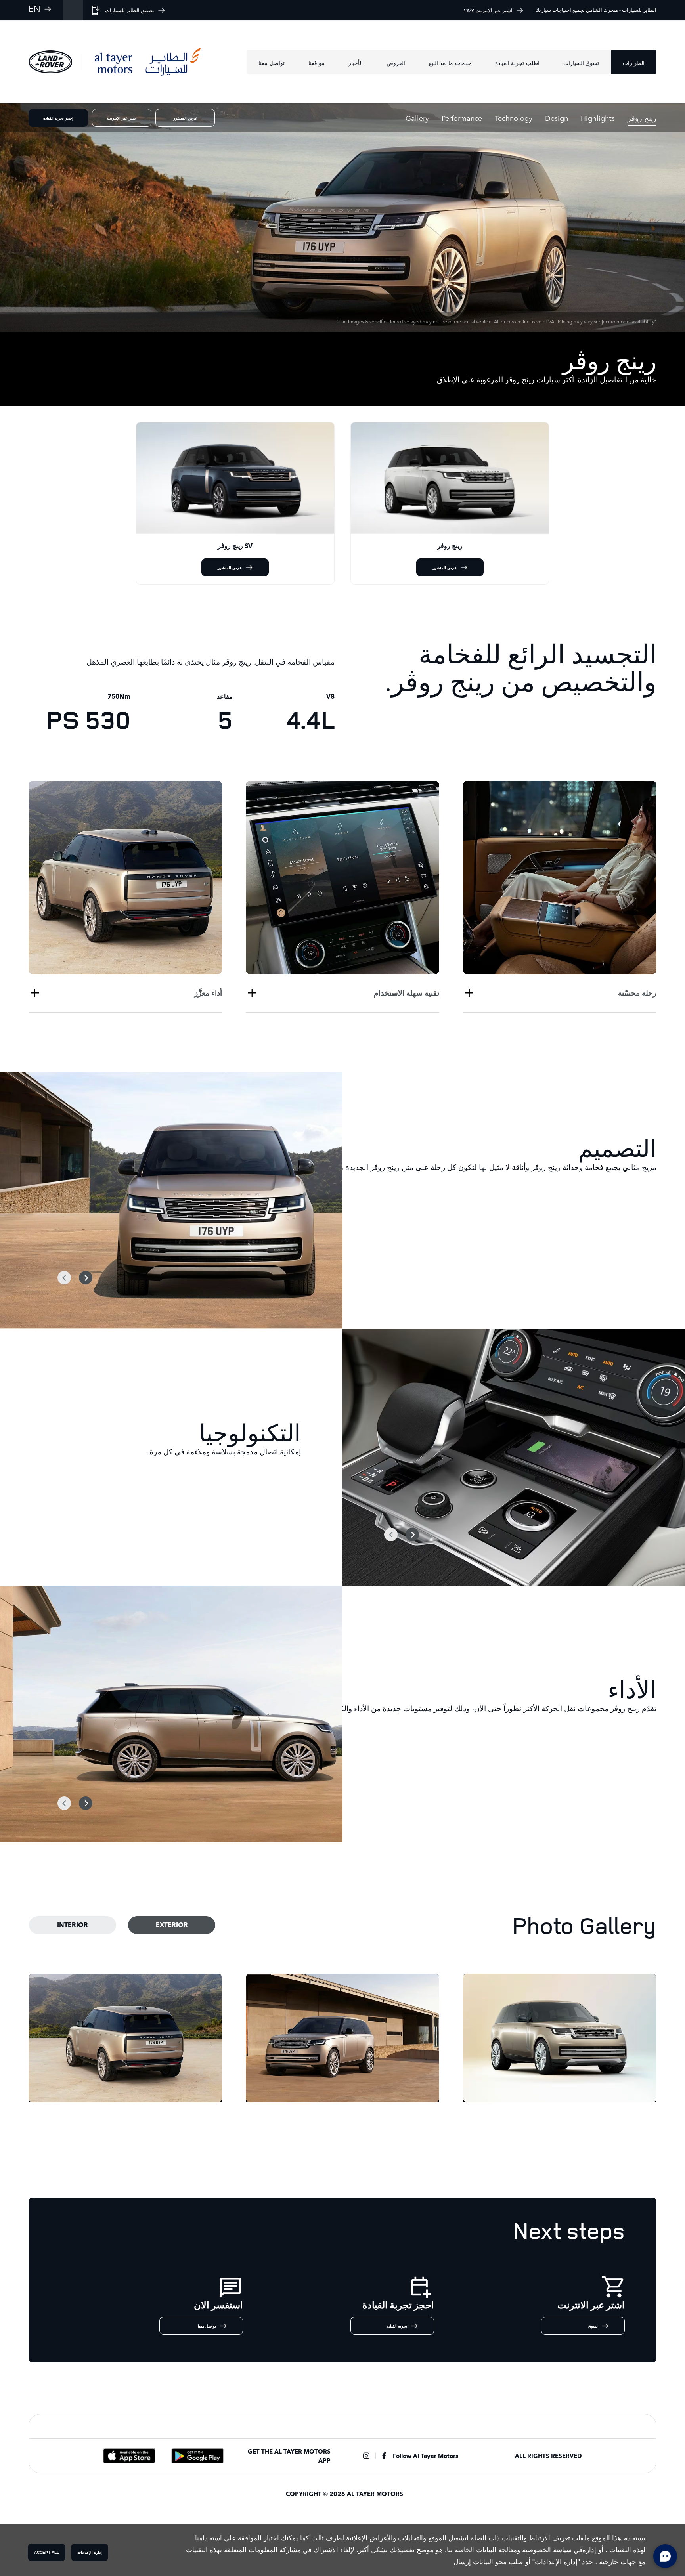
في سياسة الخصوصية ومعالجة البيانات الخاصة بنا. (514, 2550)
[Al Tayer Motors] (148, 62)
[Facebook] (384, 2456)
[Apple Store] (129, 2456)
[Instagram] (366, 2456)
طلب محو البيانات (498, 2562)
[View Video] (342, 218)
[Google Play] (197, 2456)
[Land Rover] (50, 62)
